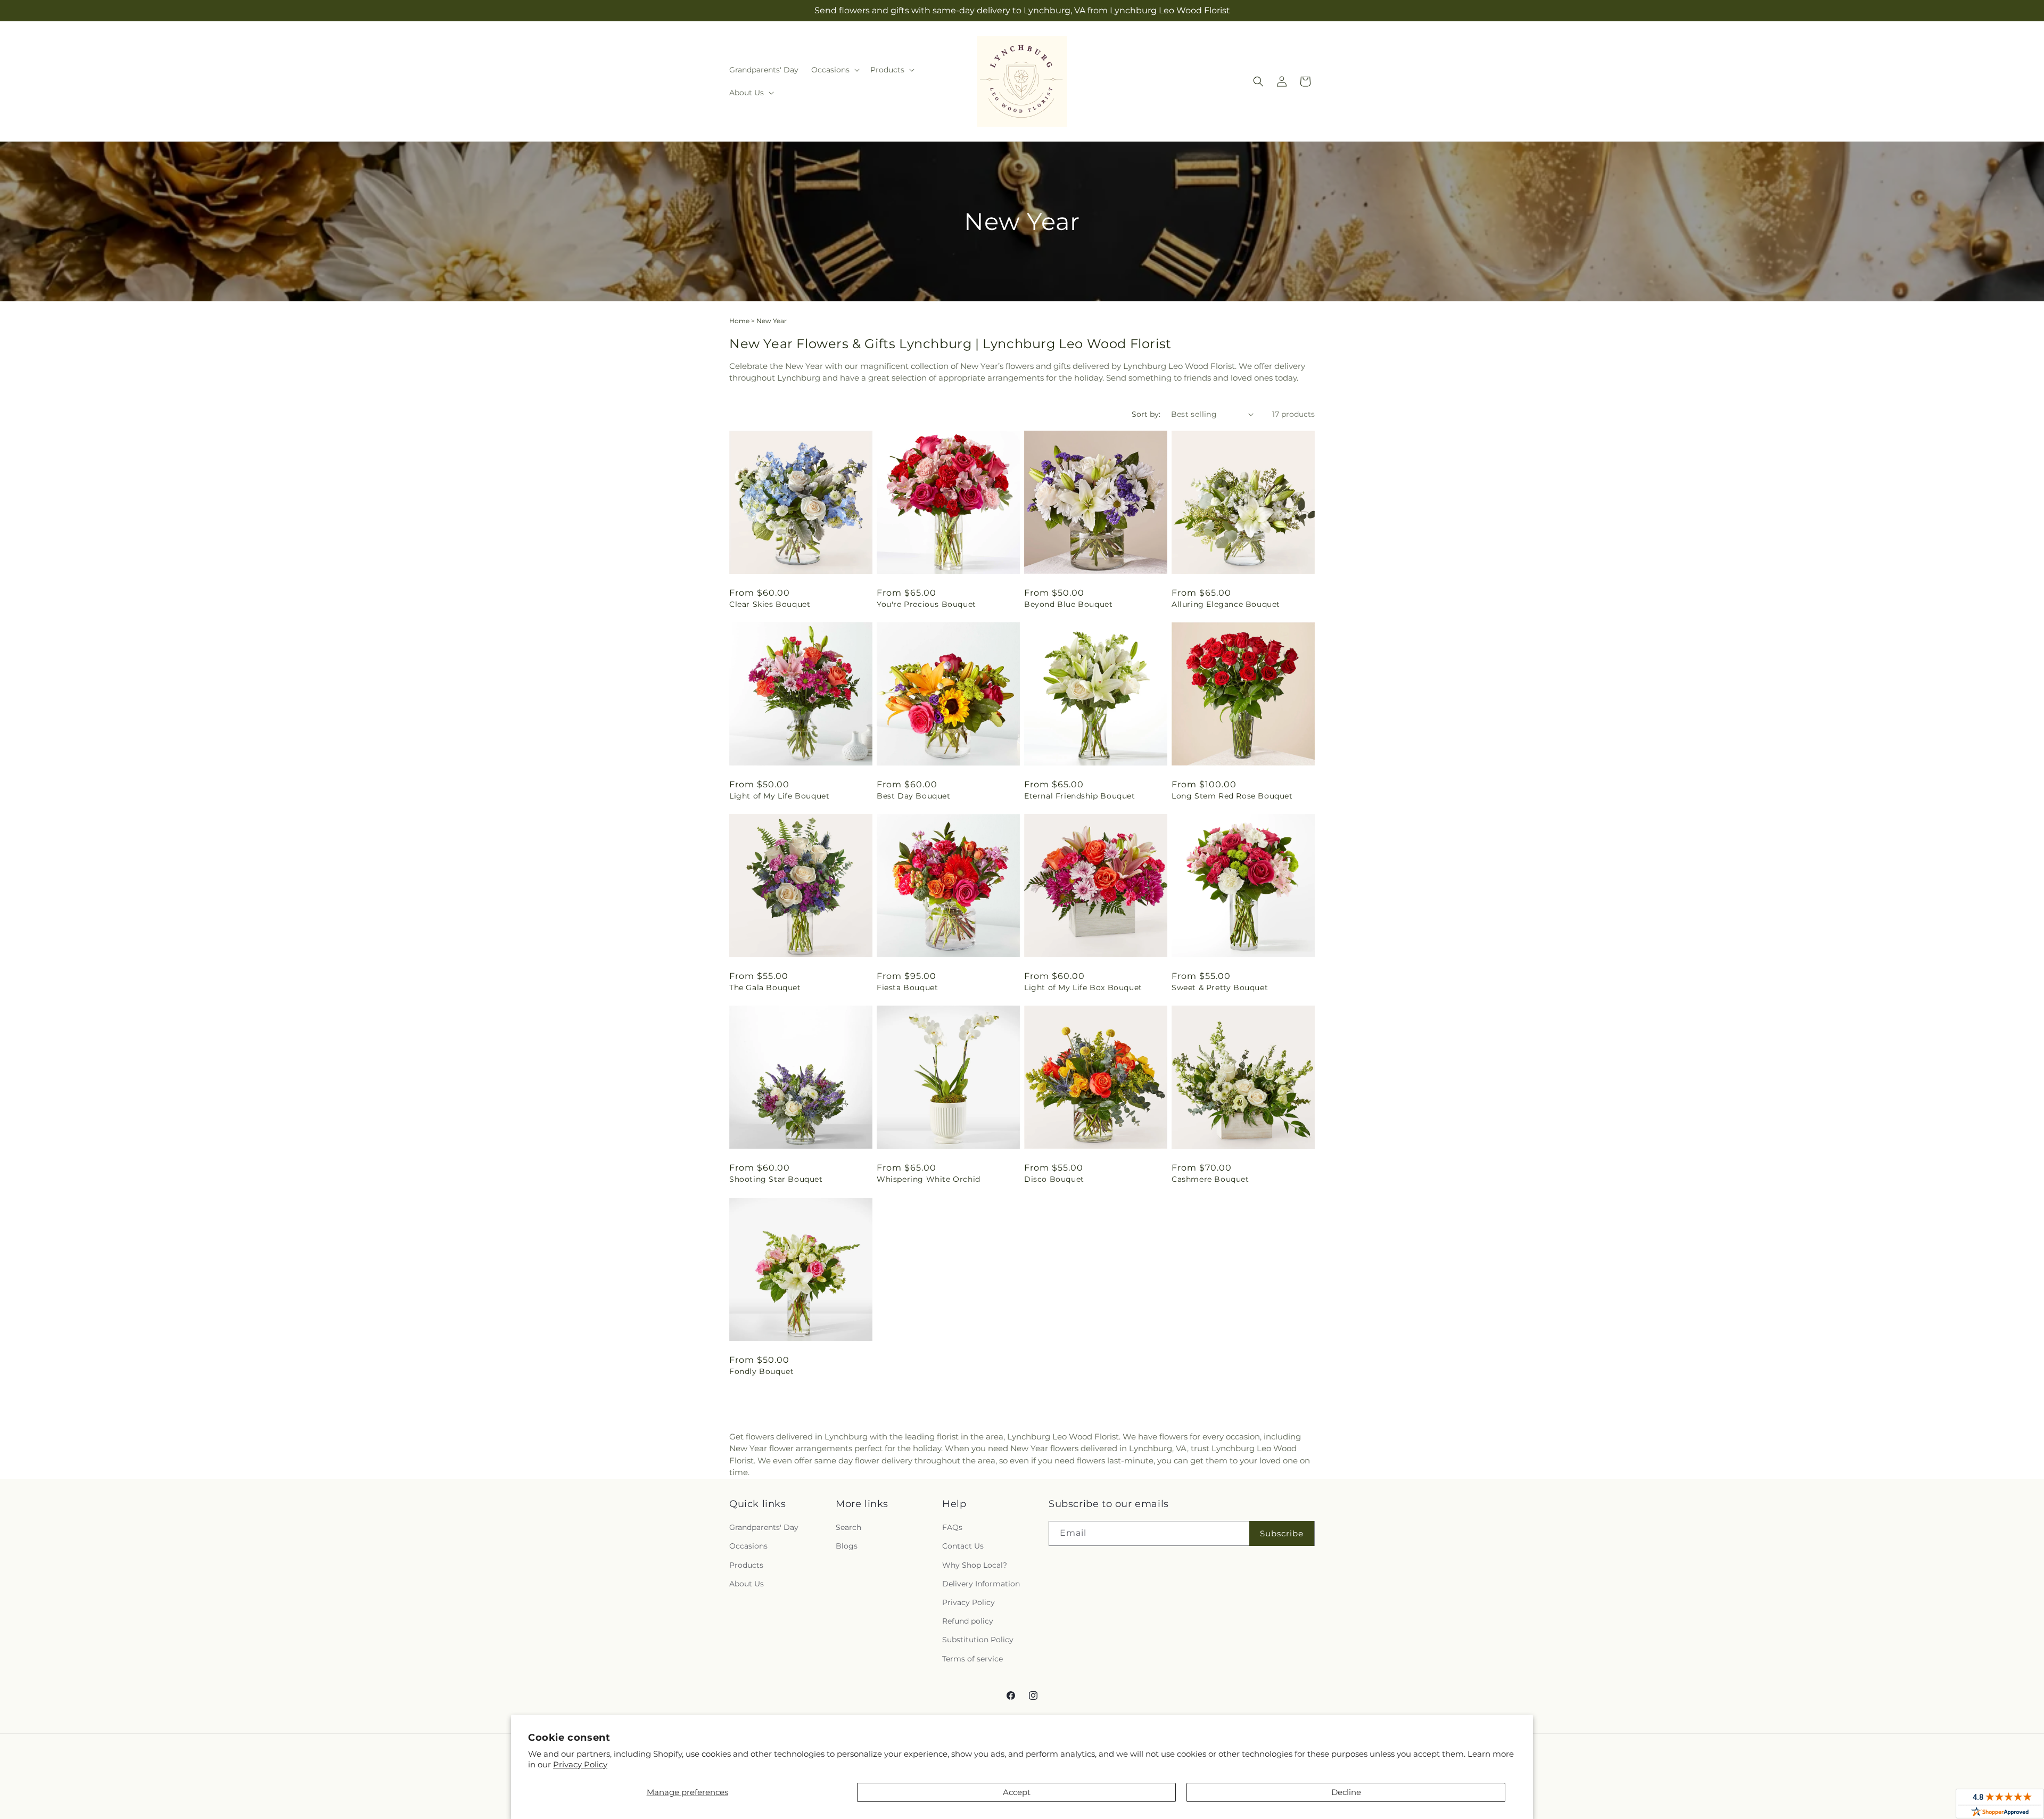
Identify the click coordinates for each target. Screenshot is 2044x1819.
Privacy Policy (580, 1764)
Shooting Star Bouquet (776, 1179)
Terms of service (972, 1659)
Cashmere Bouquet (1210, 1179)
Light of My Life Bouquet (779, 796)
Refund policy (968, 1621)
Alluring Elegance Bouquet (1226, 604)
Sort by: (1146, 414)
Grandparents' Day (764, 1527)
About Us (747, 1584)
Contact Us (963, 1546)
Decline (1346, 1792)
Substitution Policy (978, 1640)
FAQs (952, 1527)
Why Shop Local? (975, 1565)
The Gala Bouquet (765, 987)
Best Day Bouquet (914, 796)
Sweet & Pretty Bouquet (1220, 987)
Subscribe (1282, 1533)
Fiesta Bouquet (907, 987)
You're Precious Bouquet (926, 604)
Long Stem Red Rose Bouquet (1232, 796)
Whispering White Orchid (929, 1179)
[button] (834, 70)
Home (739, 321)
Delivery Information (981, 1584)
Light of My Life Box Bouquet (1083, 987)
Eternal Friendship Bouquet (1080, 796)
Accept (1017, 1792)
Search (848, 1527)
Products (746, 1565)
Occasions (748, 1546)
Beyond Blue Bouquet (1068, 604)
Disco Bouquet (1054, 1179)
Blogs (847, 1546)
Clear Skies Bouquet (770, 604)
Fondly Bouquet (761, 1371)
